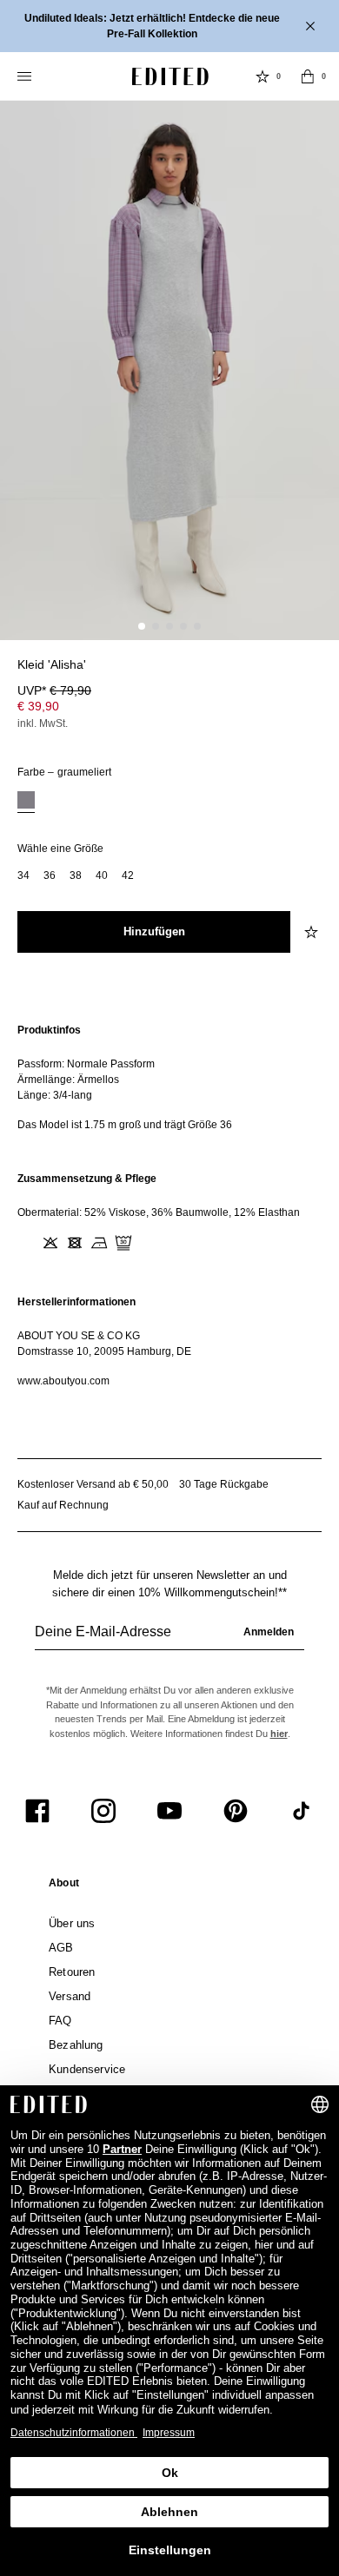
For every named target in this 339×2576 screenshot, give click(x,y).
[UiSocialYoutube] (169, 1811)
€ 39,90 (38, 706)
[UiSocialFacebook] (37, 1811)
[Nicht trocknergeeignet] (75, 1243)
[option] (26, 802)
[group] (169, 1639)
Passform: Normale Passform (86, 1064)
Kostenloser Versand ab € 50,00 (93, 1484)
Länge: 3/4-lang (55, 1095)
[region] (169, 1077)
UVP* (54, 690)
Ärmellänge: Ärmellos (68, 1080)
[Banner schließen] (312, 26)
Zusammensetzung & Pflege (87, 1179)
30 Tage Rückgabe (224, 1484)
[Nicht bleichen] (50, 1243)
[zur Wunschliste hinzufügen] (313, 932)
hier (279, 1734)
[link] (64, 1886)
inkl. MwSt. (43, 723)
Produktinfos (49, 1030)
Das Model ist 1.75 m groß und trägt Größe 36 (125, 1125)
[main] (169, 1205)
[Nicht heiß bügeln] (99, 1243)
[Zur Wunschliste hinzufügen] (313, 675)
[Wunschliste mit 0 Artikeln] (263, 76)
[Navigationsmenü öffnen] (26, 76)
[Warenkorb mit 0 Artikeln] (308, 76)
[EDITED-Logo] (170, 76)
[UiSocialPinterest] (236, 1811)
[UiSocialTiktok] (302, 1811)
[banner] (169, 26)
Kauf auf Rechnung (63, 1505)
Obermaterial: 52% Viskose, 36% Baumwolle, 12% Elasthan (159, 1212)
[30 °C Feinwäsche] (26, 1243)
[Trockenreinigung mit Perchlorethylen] (123, 1243)
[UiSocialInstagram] (103, 1811)
